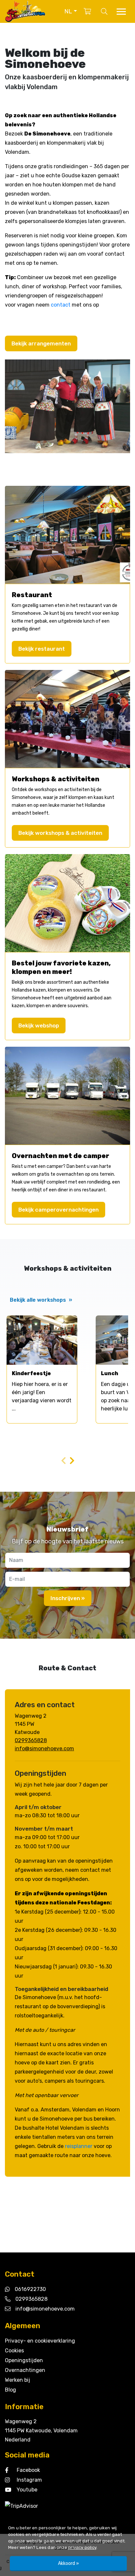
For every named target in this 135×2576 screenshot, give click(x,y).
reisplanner (79, 2146)
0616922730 (30, 2289)
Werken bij (18, 2380)
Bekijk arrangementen (41, 343)
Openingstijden (24, 2360)
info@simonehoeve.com (44, 1749)
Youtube (27, 2490)
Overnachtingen (25, 2370)
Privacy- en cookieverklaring (40, 2341)
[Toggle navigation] (121, 12)
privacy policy (82, 2547)
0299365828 (31, 1740)
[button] (71, 11)
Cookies (14, 2351)
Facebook (28, 2470)
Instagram (29, 2480)
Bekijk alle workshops (41, 1300)
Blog (10, 2390)
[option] (42, 1369)
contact (61, 305)
